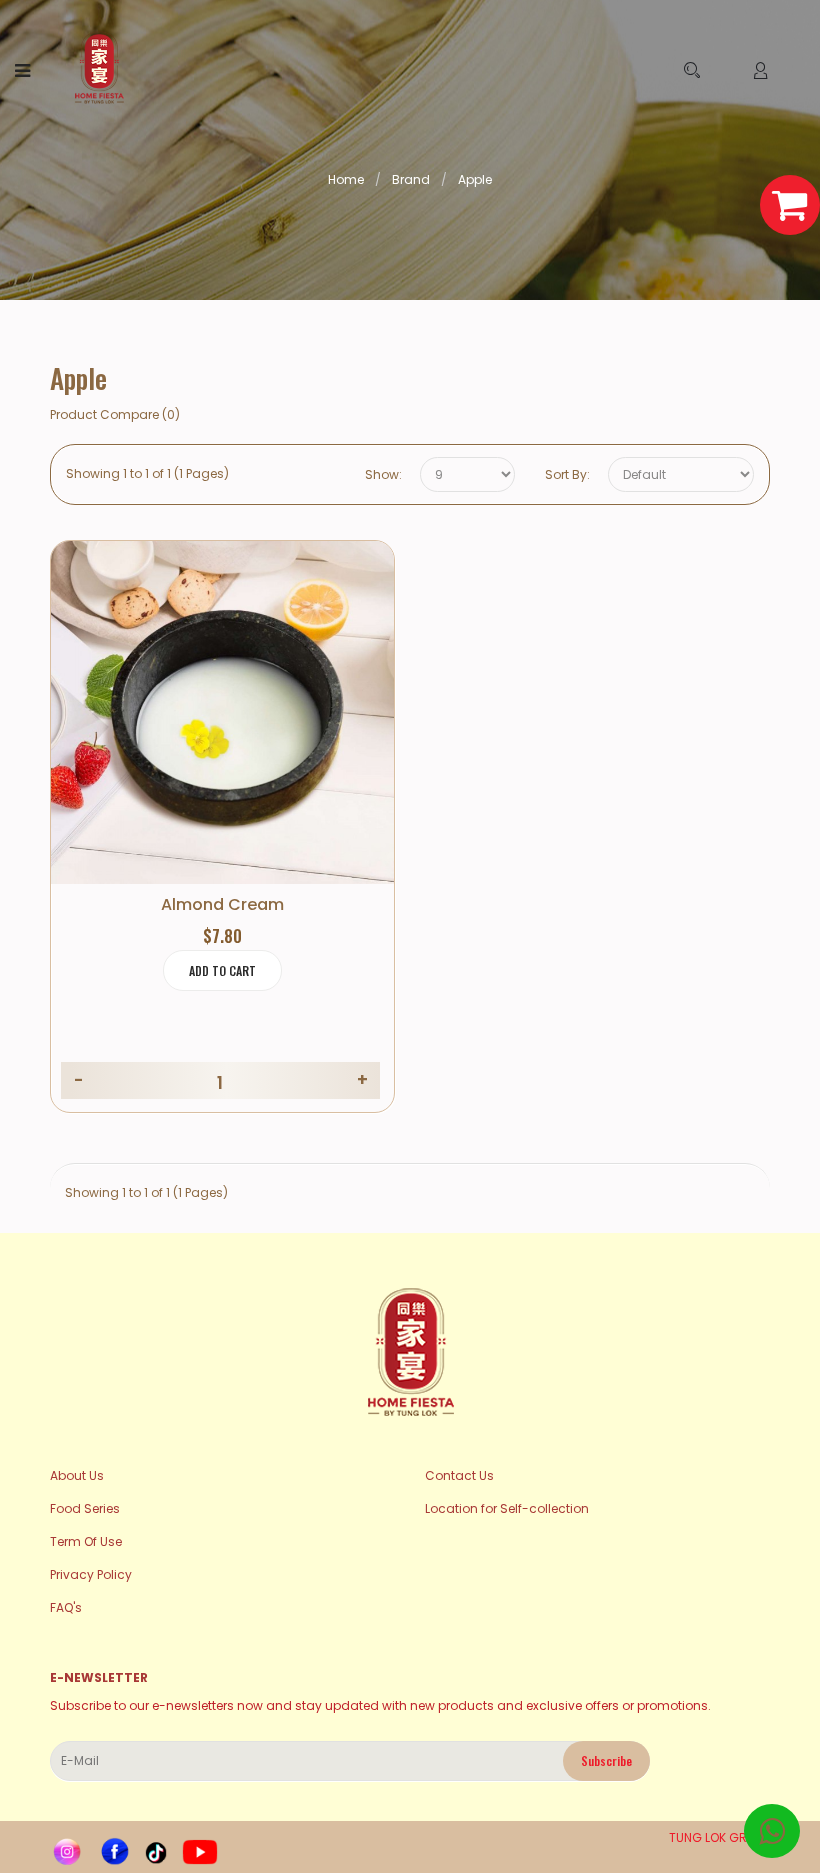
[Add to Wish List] (166, 729)
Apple (475, 179)
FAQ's (66, 1607)
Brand (411, 179)
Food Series (85, 1508)
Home (346, 179)
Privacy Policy (91, 1574)
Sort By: (567, 474)
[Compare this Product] (222, 729)
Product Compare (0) (115, 414)
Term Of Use (86, 1541)
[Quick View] (278, 729)
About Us (77, 1475)
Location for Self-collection (507, 1508)
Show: (383, 474)
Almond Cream (222, 905)
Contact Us (459, 1475)
